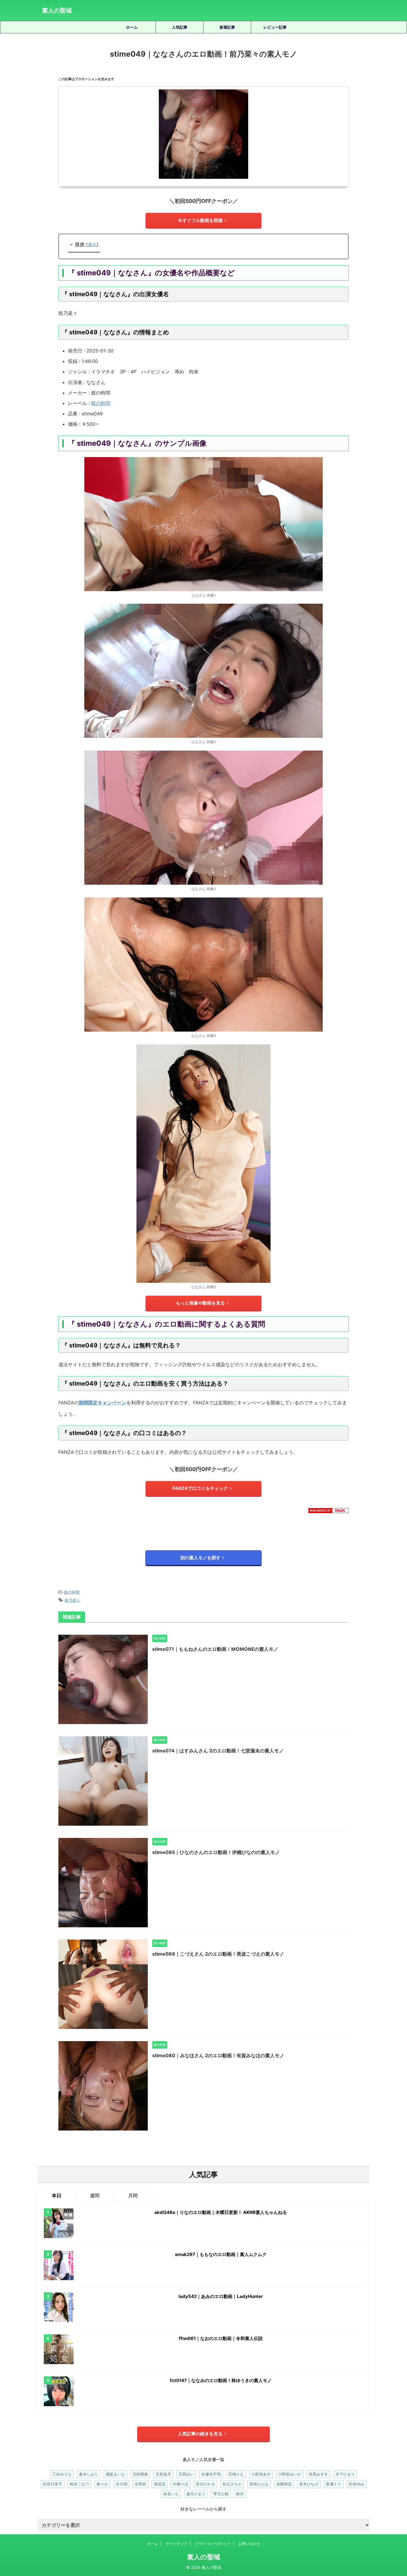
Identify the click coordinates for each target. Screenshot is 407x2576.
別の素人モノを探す (200, 1558)
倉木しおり (89, 2474)
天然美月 (163, 2474)
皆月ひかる (205, 2484)
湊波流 (160, 2484)
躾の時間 (101, 403)
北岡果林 (140, 2474)
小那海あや (261, 2474)
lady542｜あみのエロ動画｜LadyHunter (221, 2296)
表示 (92, 244)
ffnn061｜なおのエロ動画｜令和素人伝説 (221, 2338)
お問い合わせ (249, 2544)
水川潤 (121, 2484)
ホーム (132, 27)
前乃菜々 (72, 1600)
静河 (240, 2494)
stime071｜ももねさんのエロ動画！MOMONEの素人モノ (215, 1649)
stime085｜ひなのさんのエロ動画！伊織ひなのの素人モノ (216, 1852)
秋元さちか (232, 2484)
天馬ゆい (186, 2474)
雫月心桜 (221, 2494)
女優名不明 (211, 2474)
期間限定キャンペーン (102, 1403)
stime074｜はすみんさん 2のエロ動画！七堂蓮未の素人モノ (218, 1751)
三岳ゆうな (62, 2474)
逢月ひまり (196, 2494)
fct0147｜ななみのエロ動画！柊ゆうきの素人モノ (221, 2380)
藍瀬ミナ (334, 2484)
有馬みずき (318, 2474)
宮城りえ (236, 2474)
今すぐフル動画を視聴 (200, 220)
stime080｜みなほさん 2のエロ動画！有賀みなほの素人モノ (218, 2055)
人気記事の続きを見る (200, 2434)
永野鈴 (140, 2484)
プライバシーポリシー (213, 2544)
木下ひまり (345, 2474)
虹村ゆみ (357, 2484)
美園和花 (284, 2484)
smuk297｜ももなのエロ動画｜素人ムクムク (221, 2254)
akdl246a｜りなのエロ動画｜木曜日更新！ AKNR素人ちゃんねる (221, 2212)
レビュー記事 (275, 27)
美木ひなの (309, 2484)
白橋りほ (181, 2484)
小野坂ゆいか (290, 2474)
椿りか (102, 2484)
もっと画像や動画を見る (200, 1303)
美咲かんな (259, 2484)
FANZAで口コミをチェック (200, 1488)
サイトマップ (176, 2544)
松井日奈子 (53, 2484)
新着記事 (227, 27)
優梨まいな (115, 2474)
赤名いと (171, 2494)
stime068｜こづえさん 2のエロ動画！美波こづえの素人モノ (218, 1954)
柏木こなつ (79, 2484)
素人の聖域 (57, 10)
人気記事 (180, 27)
